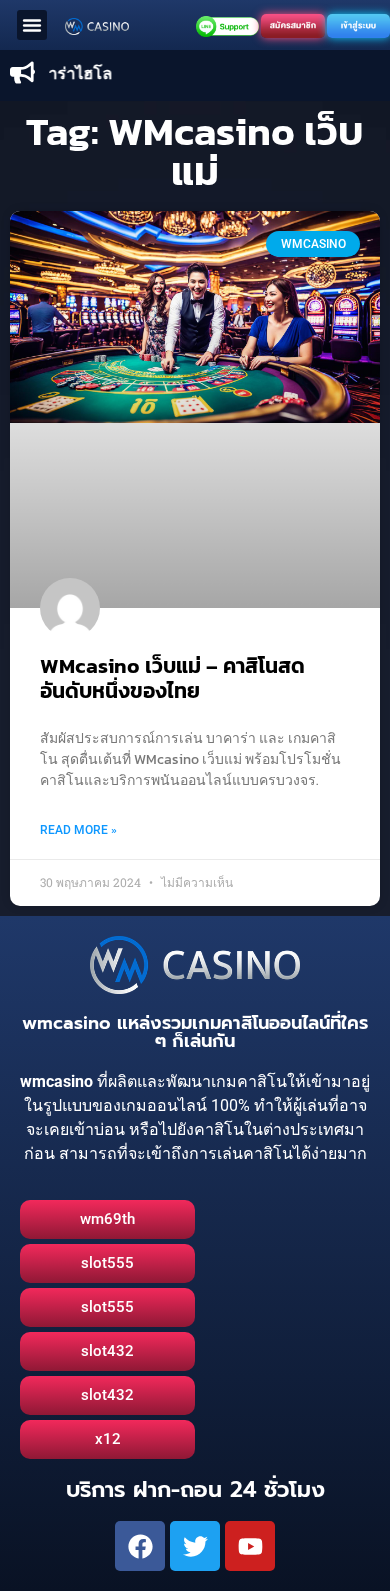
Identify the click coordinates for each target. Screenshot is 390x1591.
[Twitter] (195, 1546)
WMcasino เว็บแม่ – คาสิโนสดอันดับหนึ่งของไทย (172, 678)
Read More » (78, 830)
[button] (32, 25)
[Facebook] (140, 1546)
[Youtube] (250, 1546)
